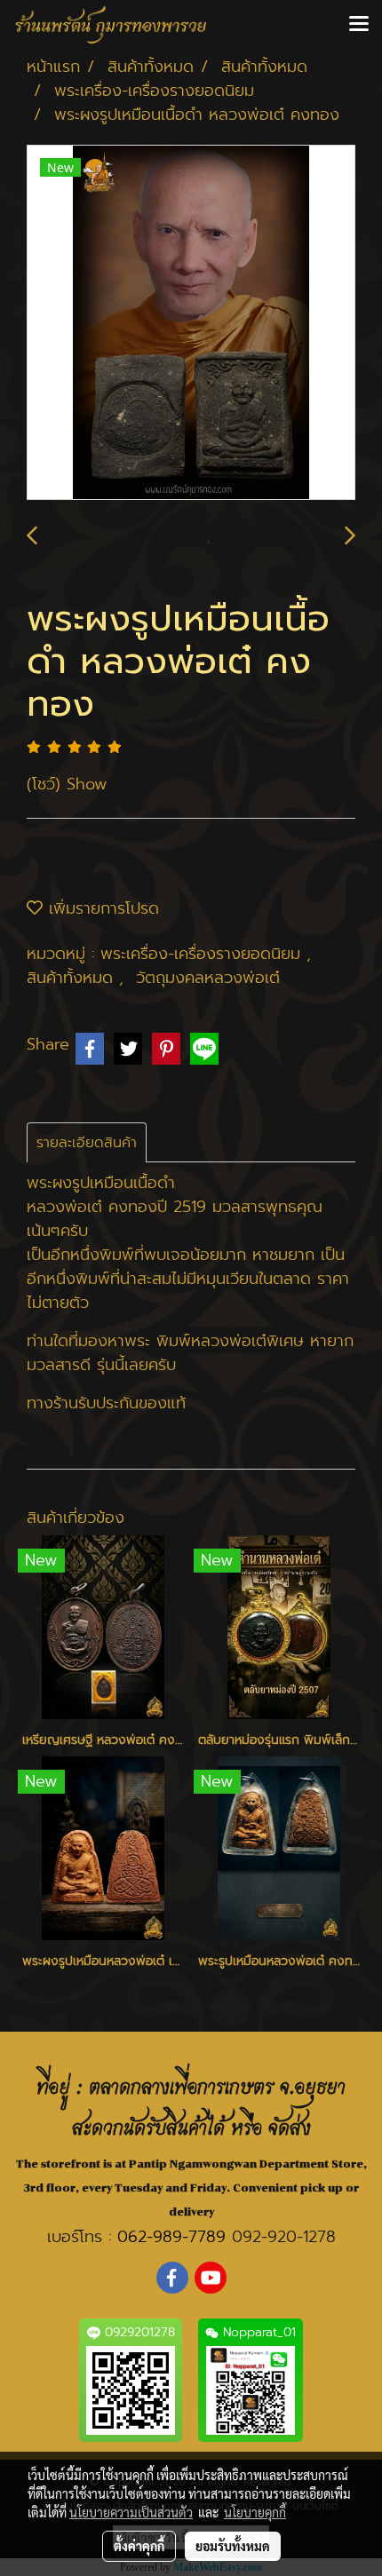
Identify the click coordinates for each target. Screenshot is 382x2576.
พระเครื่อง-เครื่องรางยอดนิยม (203, 954)
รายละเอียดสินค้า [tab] (87, 1143)
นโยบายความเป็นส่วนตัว (131, 2512)
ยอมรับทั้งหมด (233, 2546)
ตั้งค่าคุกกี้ (139, 2546)
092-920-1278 (284, 2237)
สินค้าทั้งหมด (73, 978)
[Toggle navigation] (359, 25)
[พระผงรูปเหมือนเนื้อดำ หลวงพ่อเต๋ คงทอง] (191, 323)
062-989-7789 (171, 2237)
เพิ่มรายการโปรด (101, 908)
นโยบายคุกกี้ (255, 2512)
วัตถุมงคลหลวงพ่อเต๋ (208, 978)
